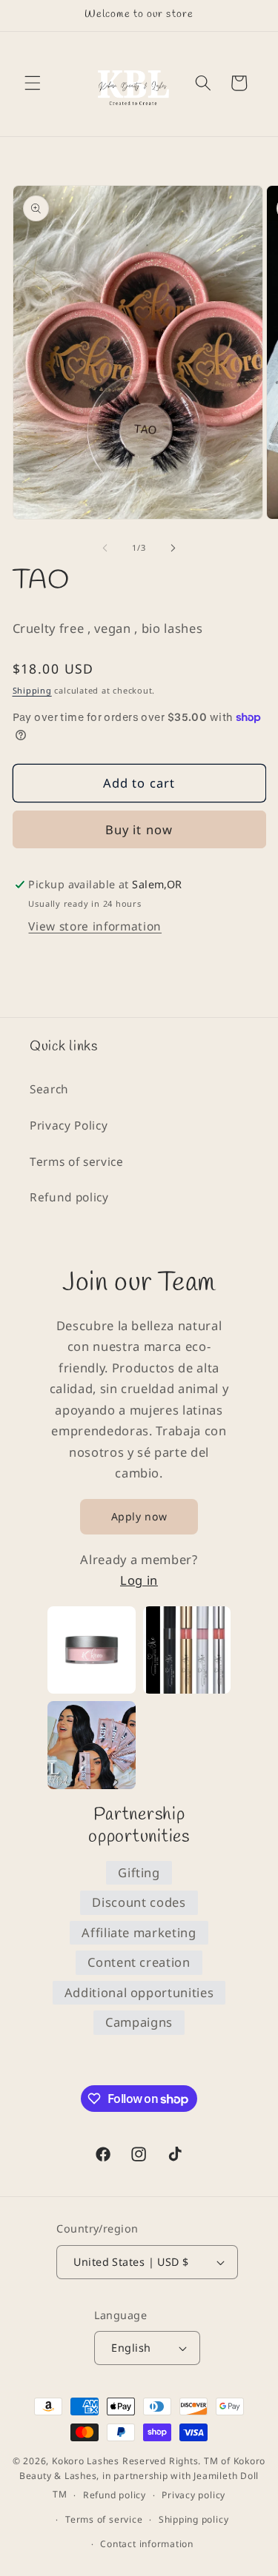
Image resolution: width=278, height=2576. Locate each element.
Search (49, 1089)
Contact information (147, 2544)
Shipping (32, 690)
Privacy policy (193, 2495)
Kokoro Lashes (86, 2461)
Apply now (139, 1516)
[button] (33, 83)
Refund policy (69, 1197)
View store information (95, 926)
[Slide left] (105, 548)
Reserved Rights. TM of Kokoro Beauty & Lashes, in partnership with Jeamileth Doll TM (142, 2478)
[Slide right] (173, 548)
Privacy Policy (69, 1126)
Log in (139, 1580)
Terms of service (77, 1162)
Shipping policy (194, 2519)
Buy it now (139, 829)
